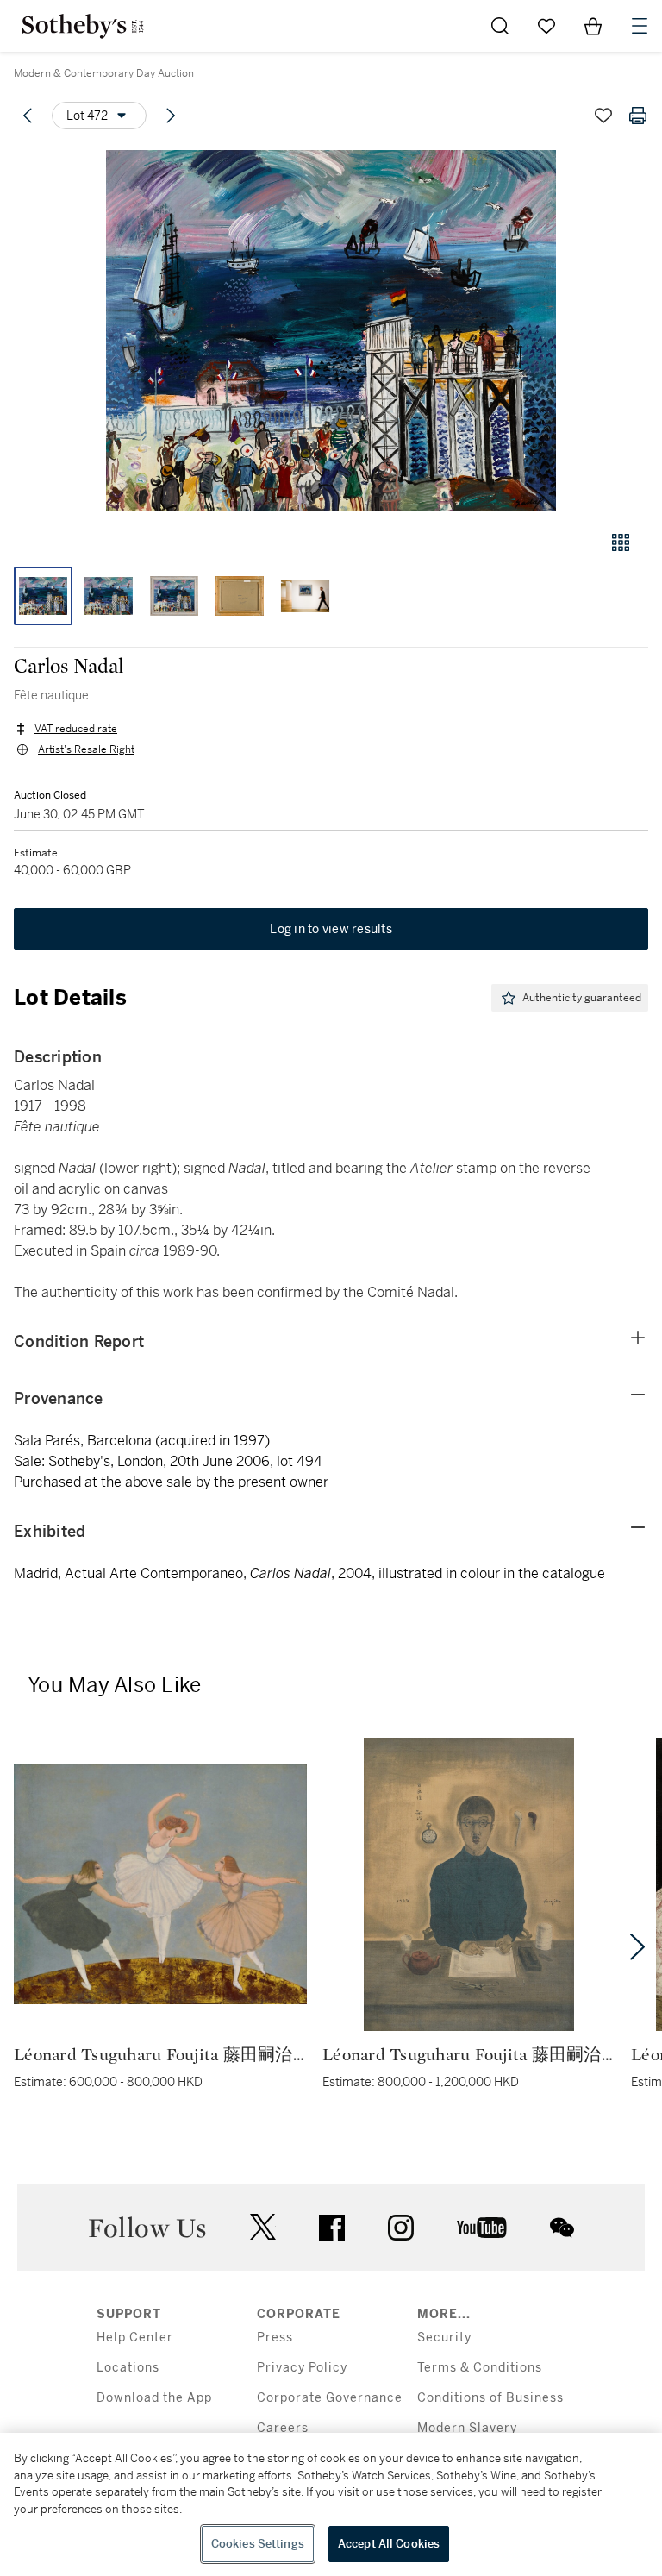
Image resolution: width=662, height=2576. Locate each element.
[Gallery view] (621, 542)
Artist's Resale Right (86, 749)
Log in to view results (331, 929)
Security (444, 2338)
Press (275, 2338)
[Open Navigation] (640, 26)
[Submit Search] (500, 26)
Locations (128, 2368)
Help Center (135, 2338)
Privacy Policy (302, 2368)
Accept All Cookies (389, 2544)
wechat (562, 2228)
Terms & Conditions (480, 2368)
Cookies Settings (258, 2544)
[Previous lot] (28, 116)
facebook (332, 2228)
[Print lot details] (638, 116)
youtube (482, 2228)
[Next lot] (171, 116)
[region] (331, 2504)
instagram (401, 2228)
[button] (331, 331)
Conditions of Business (490, 2398)
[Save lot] (603, 116)
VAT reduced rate (76, 729)
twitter (263, 2227)
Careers (283, 2428)
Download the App (154, 2398)
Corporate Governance (330, 2398)
